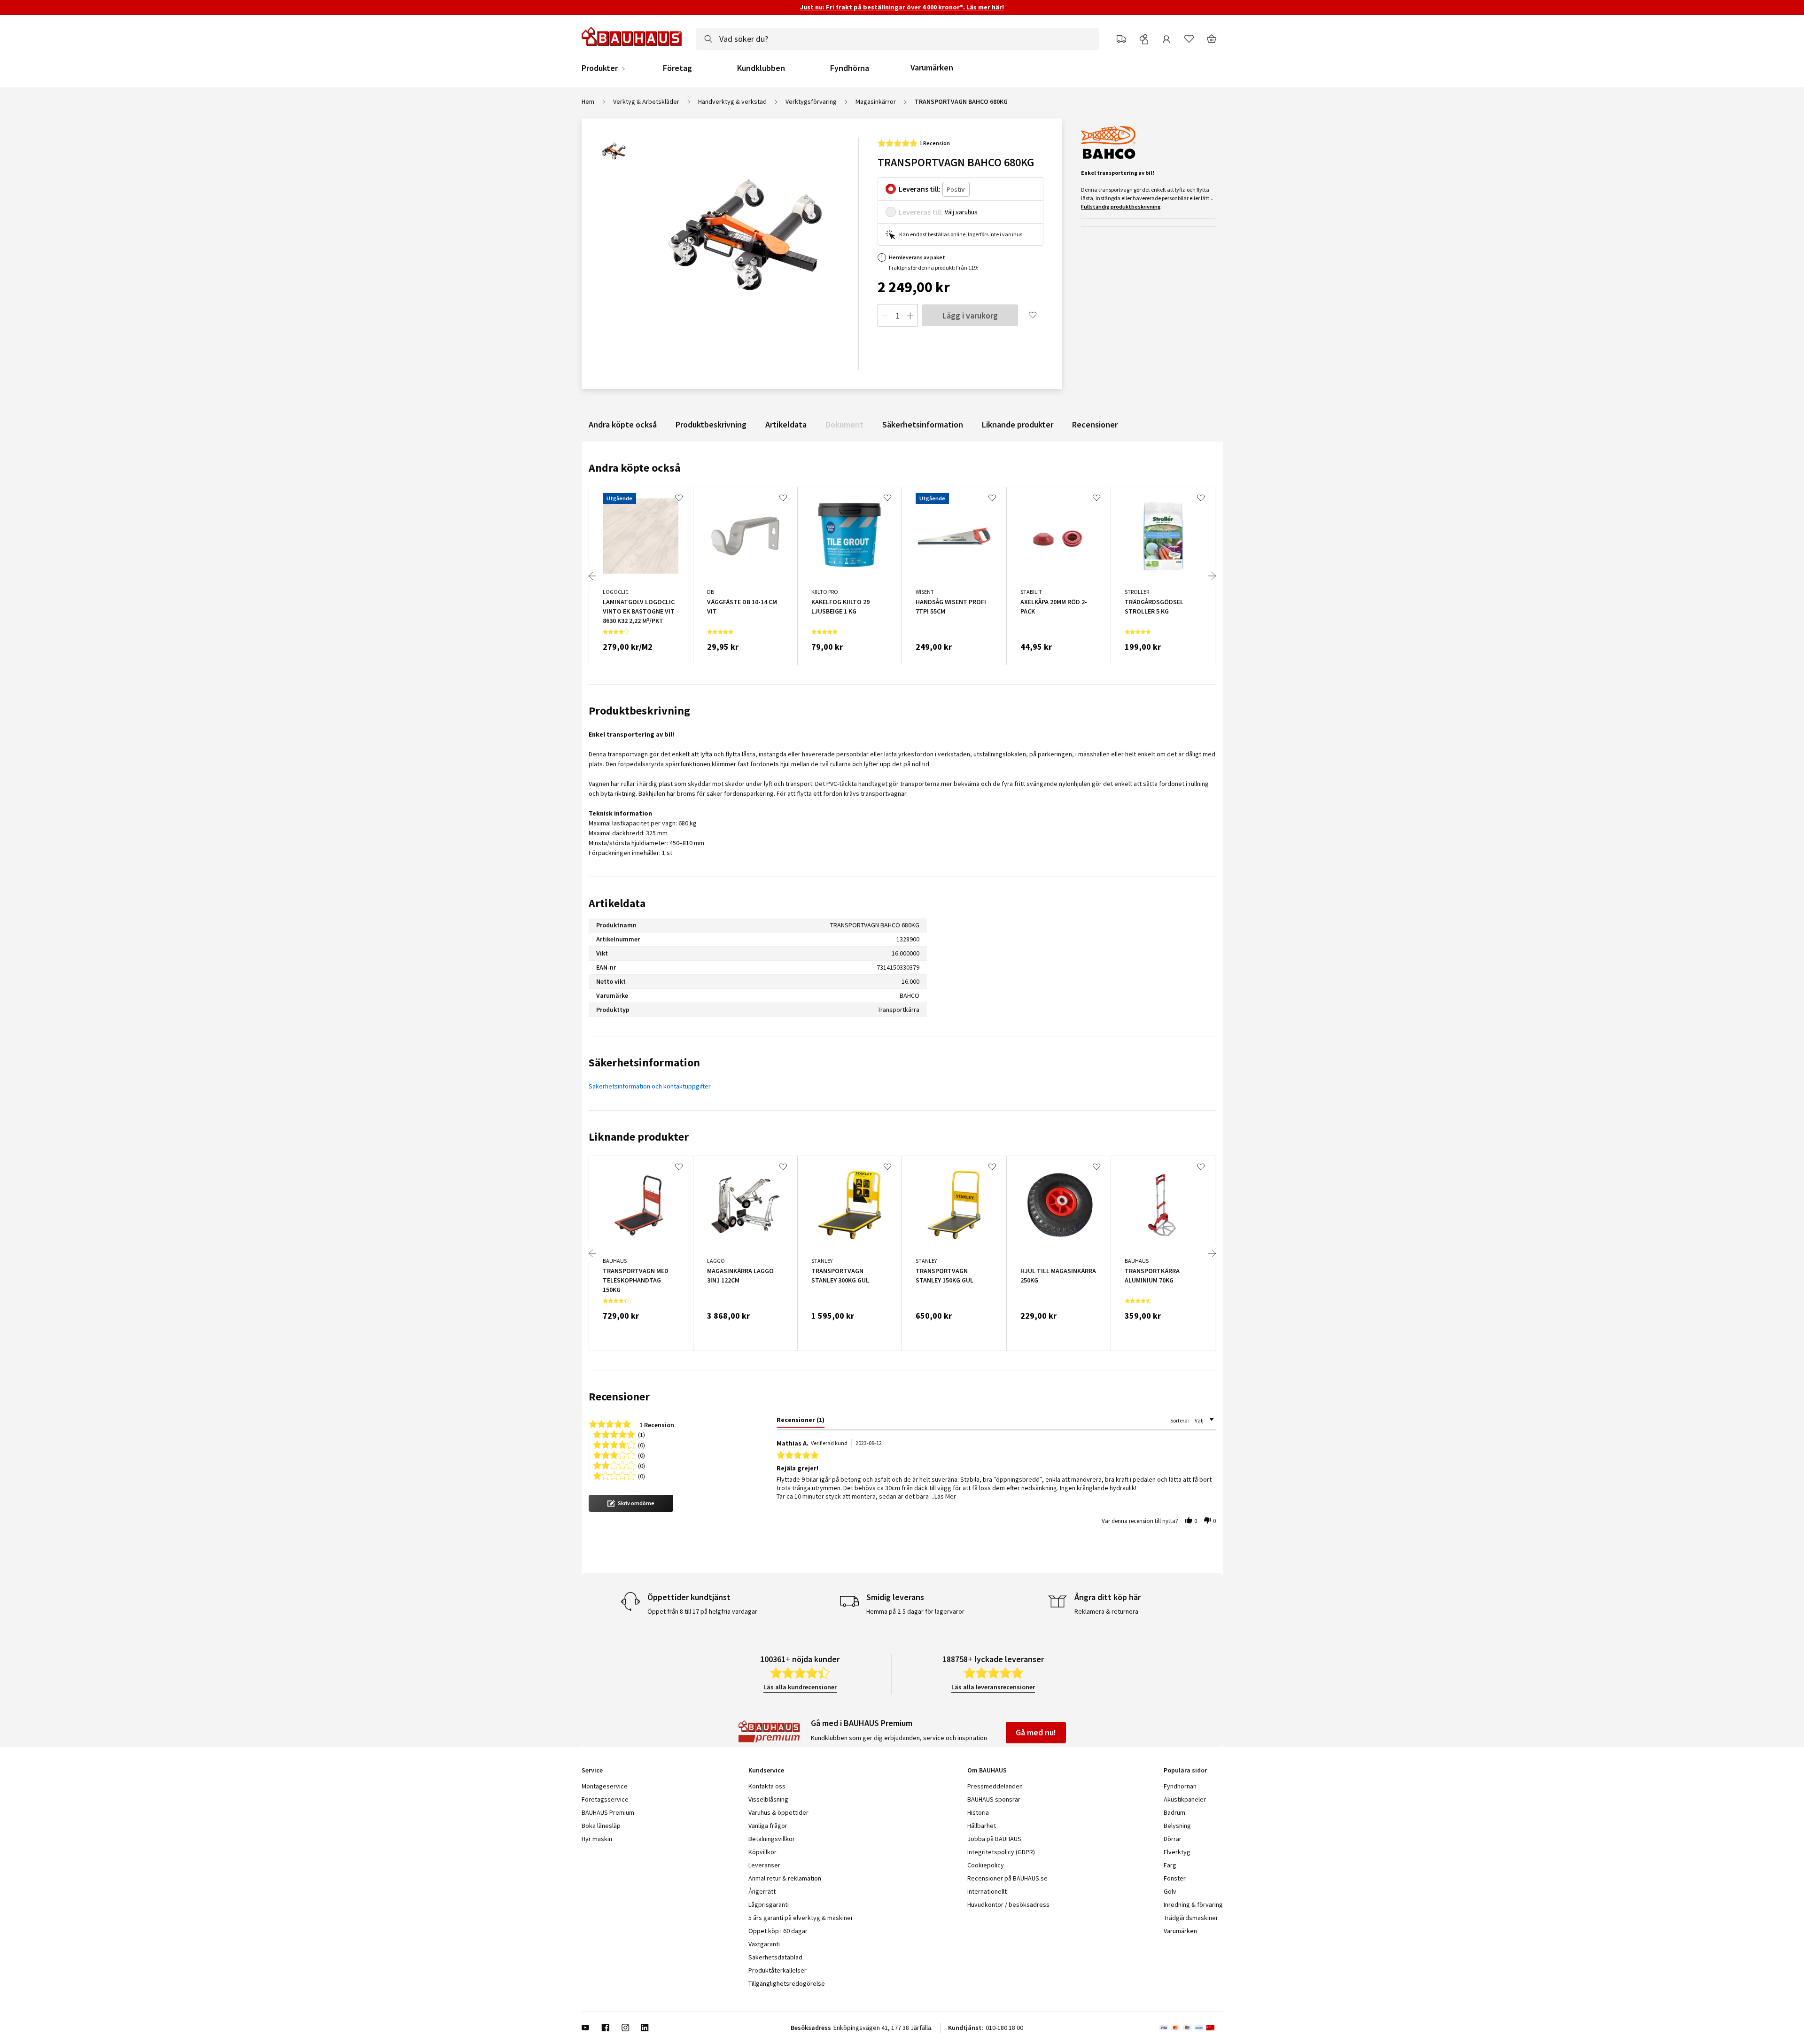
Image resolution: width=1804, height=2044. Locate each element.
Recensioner (1095, 424)
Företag (677, 68)
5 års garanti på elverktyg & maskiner (801, 1918)
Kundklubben (761, 68)
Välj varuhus (961, 212)
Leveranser (764, 1865)
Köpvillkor (762, 1852)
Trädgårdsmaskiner (1191, 1918)
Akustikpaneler (1185, 1799)
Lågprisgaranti (769, 1904)
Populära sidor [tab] (1185, 1770)
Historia (978, 1812)
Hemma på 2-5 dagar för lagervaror (915, 1611)
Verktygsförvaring (811, 101)
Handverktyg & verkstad (732, 101)
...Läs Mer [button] (943, 1496)
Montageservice (605, 1786)
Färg (1170, 1865)
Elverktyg (1177, 1852)
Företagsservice (605, 1799)
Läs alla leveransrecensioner (993, 1687)
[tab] (801, 1422)
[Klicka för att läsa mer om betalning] (1191, 2028)
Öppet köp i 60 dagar (778, 1931)
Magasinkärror (876, 101)
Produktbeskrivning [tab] (639, 711)
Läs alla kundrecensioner (800, 1687)
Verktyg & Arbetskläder (646, 101)
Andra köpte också (623, 424)
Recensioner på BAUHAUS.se (1007, 1878)
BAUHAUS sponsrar (994, 1799)
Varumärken (932, 67)
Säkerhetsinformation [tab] (644, 1062)
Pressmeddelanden (995, 1786)
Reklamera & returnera (1106, 1611)
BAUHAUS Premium (608, 1812)
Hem (588, 101)
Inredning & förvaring (1193, 1904)
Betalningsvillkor (772, 1839)
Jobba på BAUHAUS (994, 1839)
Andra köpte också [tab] (635, 468)
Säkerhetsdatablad (775, 1957)
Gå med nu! (1036, 1732)
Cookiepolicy (986, 1865)
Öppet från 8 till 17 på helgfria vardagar (702, 1611)
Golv (1170, 1891)
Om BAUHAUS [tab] (987, 1770)
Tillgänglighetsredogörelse (787, 1983)
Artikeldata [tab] (617, 903)
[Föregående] (592, 576)
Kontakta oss (767, 1786)
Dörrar (1173, 1839)
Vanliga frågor (768, 1826)
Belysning (1177, 1826)
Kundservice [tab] (766, 1770)
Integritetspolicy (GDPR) (1001, 1852)
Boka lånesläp (601, 1826)
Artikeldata (786, 424)
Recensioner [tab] (619, 1396)
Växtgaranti (764, 1944)
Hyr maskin (597, 1839)
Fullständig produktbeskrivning (1121, 206)
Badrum (1174, 1812)
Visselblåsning (768, 1799)
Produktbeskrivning (711, 424)
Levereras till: (921, 212)
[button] (631, 1503)
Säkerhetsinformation (923, 424)
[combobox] (898, 39)
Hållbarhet (982, 1826)
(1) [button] (642, 1434)
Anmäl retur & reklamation (785, 1878)
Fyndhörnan (1180, 1786)
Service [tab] (592, 1770)
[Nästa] (1212, 576)
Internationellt (987, 1891)
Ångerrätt (762, 1891)
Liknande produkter (1018, 424)
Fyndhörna (850, 68)
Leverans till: (920, 189)
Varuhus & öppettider (778, 1812)
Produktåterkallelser (778, 1970)
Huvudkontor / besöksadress (1008, 1904)
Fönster (1175, 1878)
